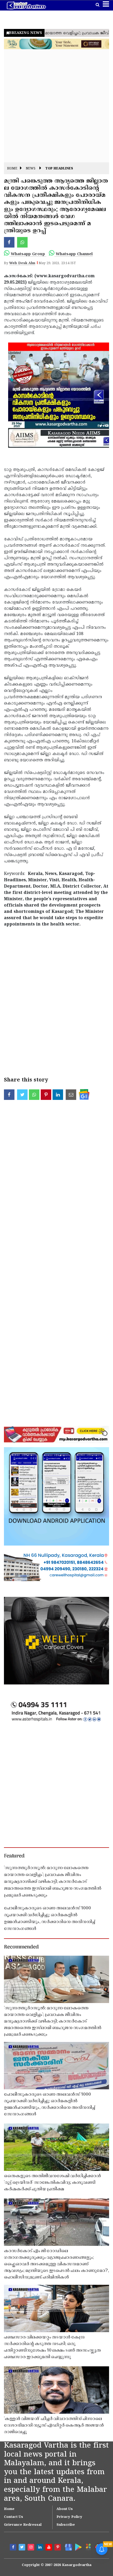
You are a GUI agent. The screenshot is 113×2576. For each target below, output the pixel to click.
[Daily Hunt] (88, 2547)
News (31, 169)
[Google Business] (68, 2547)
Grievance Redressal (23, 2525)
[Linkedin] (40, 2548)
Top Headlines (59, 169)
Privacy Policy (69, 2517)
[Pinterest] (58, 2548)
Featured (14, 1856)
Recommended (21, 1947)
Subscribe (66, 2525)
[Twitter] (23, 2548)
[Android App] (78, 2547)
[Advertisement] (56, 106)
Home (12, 169)
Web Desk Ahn (22, 263)
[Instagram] (32, 2548)
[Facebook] (14, 2548)
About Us (65, 2509)
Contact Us (14, 2517)
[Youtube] (49, 2548)
